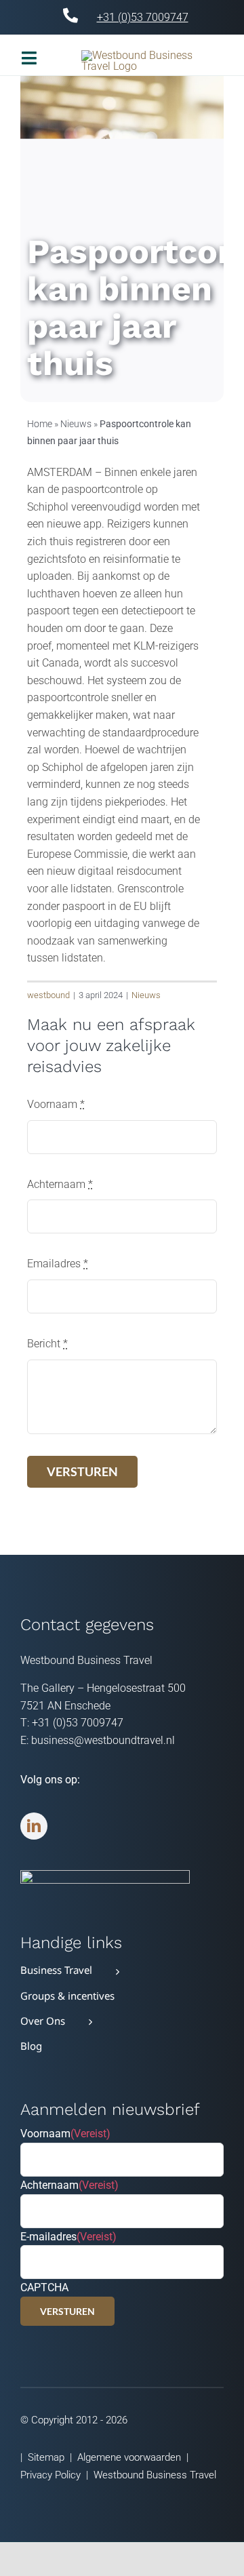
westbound (48, 995)
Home (40, 424)
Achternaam (60, 1184)
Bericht (47, 1344)
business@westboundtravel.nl (103, 1740)
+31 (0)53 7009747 (143, 17)
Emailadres (58, 1264)
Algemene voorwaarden (129, 2457)
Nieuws (76, 424)
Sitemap (46, 2457)
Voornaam (56, 1104)
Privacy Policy (50, 2475)
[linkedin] (34, 1826)
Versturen (67, 2311)
